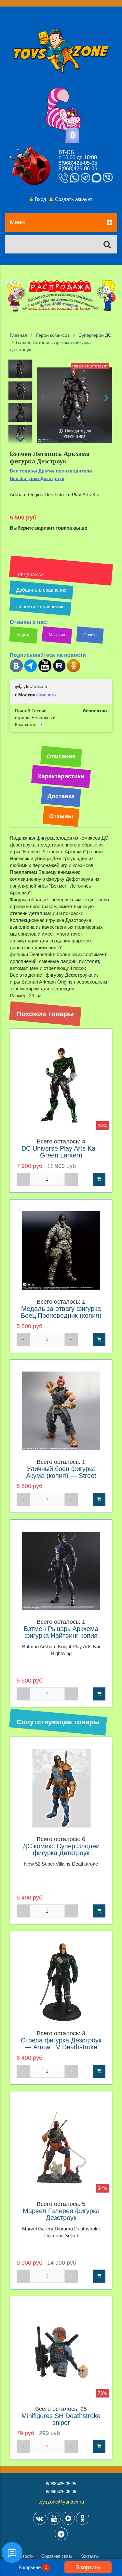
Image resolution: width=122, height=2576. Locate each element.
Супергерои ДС (95, 335)
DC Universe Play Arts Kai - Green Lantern (61, 1152)
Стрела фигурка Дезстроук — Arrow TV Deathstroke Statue (61, 2047)
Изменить (46, 695)
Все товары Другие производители (51, 471)
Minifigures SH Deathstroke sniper (61, 2419)
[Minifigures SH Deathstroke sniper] (61, 2353)
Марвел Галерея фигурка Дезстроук (61, 2214)
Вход (41, 199)
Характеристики (61, 776)
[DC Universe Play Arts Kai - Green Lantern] (61, 1085)
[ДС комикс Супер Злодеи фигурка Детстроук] (61, 1788)
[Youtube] (45, 671)
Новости (25, 2556)
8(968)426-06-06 (78, 169)
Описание (61, 756)
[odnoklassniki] (83, 2518)
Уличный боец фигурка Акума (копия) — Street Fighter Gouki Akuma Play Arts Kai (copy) (61, 1479)
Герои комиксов (53, 335)
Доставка (61, 796)
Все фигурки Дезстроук (37, 478)
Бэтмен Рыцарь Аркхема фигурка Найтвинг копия (61, 1632)
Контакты (89, 2556)
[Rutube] (59, 671)
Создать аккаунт (74, 199)
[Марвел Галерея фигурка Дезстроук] (61, 2148)
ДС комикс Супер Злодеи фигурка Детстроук (61, 1850)
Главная (19, 335)
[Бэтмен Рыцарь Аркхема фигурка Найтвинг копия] (61, 1571)
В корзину (88, 2567)
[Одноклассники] (74, 671)
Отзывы (61, 816)
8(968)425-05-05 (78, 163)
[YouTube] (54, 2518)
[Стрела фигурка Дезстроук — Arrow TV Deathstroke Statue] (61, 1982)
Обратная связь (57, 2556)
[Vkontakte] (40, 2518)
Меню (18, 222)
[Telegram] (31, 671)
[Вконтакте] (16, 671)
